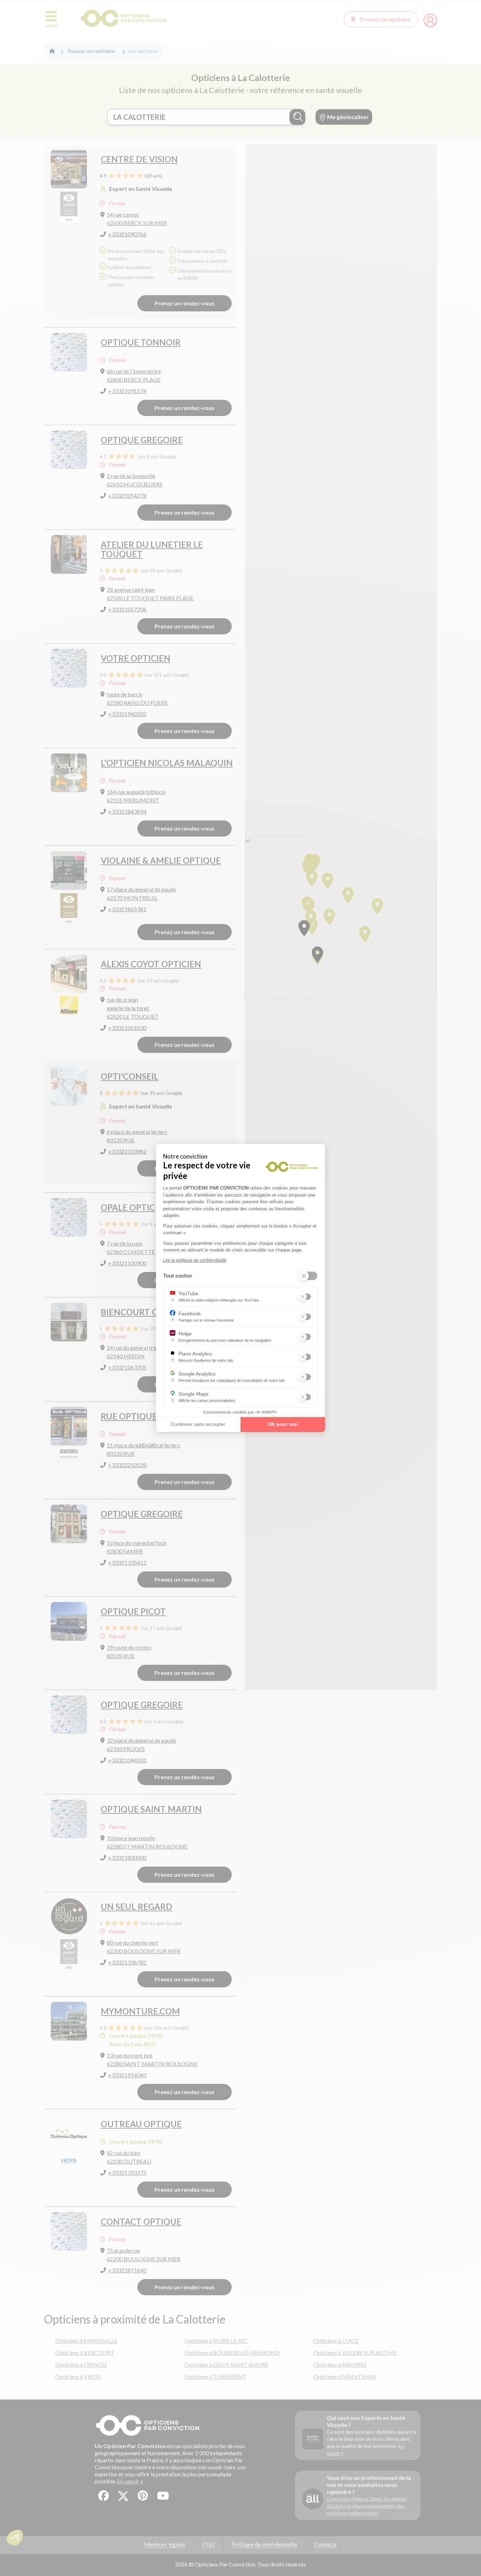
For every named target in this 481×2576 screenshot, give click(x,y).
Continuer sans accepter (198, 1424)
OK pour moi (283, 1424)
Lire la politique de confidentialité (195, 1260)
